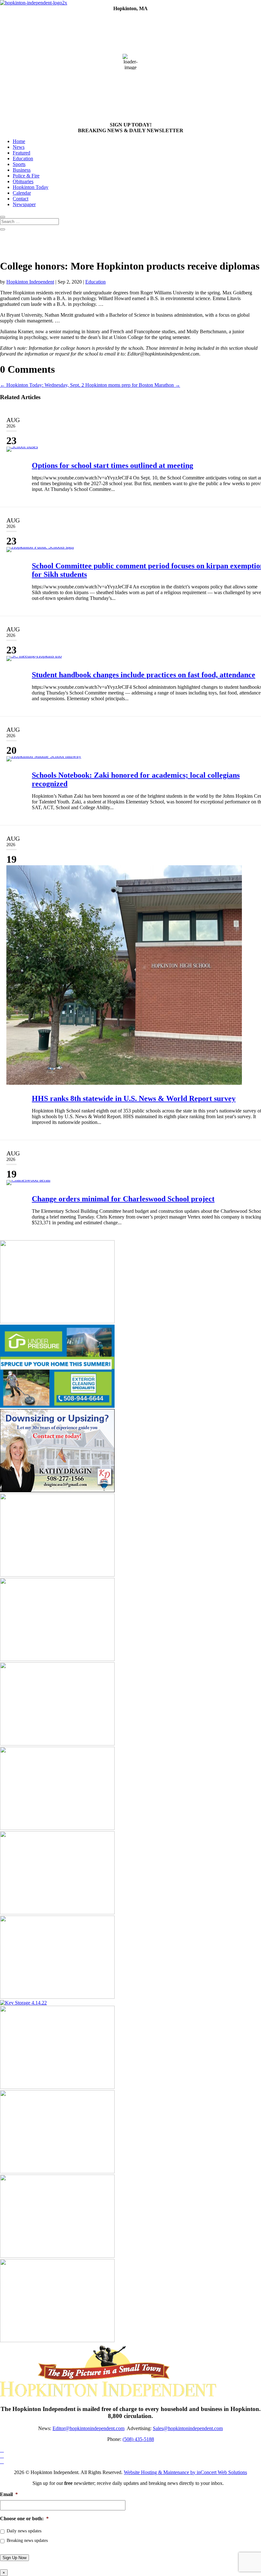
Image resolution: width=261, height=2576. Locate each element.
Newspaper (24, 204)
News (19, 147)
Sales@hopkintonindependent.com (188, 2428)
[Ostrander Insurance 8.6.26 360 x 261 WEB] (57, 1322)
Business (22, 170)
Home (19, 141)
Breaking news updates (27, 2540)
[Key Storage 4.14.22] (23, 2003)
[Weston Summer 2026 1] (57, 2172)
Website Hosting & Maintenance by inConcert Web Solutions (185, 2472)
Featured (21, 153)
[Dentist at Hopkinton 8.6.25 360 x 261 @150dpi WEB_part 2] (57, 1997)
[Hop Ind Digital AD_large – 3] (57, 1828)
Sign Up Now (14, 2558)
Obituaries (23, 181)
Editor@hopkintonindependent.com (88, 2428)
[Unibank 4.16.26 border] (57, 1659)
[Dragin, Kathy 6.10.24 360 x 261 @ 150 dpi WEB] (57, 1490)
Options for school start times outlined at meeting (113, 465)
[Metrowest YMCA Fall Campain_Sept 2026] (57, 1913)
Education (23, 158)
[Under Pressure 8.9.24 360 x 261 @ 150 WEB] (57, 1406)
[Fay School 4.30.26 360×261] (57, 2256)
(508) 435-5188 (138, 2439)
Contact (21, 199)
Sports (19, 164)
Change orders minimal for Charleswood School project (123, 1199)
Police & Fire (26, 176)
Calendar (22, 193)
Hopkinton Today (31, 187)
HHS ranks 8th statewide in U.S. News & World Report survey (134, 1098)
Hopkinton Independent (30, 282)
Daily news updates (24, 2531)
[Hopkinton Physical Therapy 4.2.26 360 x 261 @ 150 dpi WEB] (57, 2340)
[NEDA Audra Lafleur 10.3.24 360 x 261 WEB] (57, 2087)
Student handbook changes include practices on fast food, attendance (144, 675)
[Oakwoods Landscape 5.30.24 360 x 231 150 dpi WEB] (57, 1744)
